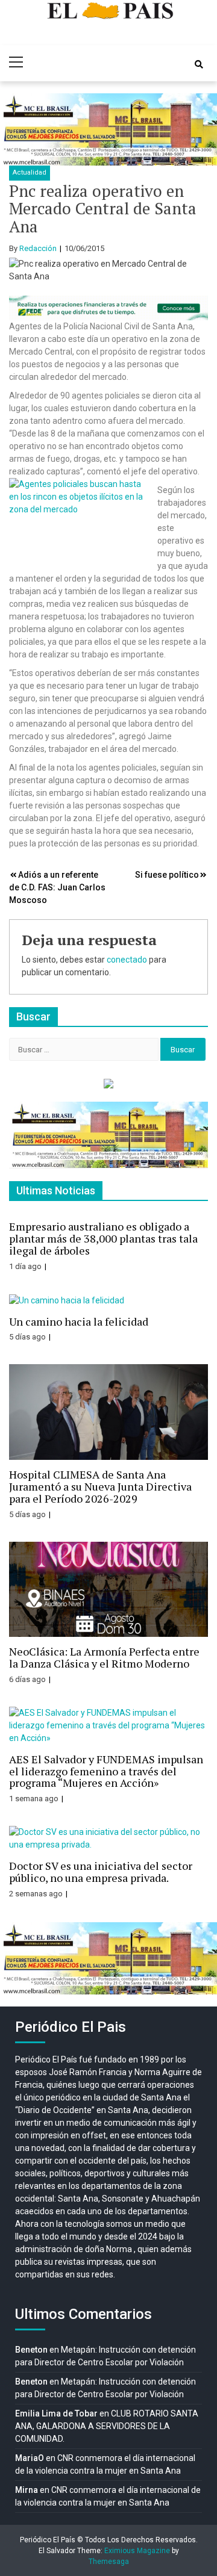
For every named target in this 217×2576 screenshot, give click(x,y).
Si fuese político (167, 875)
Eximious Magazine (137, 2551)
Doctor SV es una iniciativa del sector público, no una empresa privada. (101, 1872)
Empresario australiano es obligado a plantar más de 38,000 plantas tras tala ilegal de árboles (103, 1238)
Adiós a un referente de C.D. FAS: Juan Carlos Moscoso (57, 887)
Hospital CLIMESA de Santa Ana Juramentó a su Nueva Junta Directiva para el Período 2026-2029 (100, 1486)
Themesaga (109, 2562)
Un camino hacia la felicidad (79, 1321)
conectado (127, 960)
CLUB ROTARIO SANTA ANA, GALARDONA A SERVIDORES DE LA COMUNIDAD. (107, 2426)
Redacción (38, 248)
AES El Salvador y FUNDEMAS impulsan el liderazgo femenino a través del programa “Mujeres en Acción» (106, 1771)
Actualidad (30, 172)
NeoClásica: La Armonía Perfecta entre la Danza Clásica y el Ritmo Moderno (104, 1657)
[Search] (199, 64)
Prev (16, 129)
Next (201, 129)
